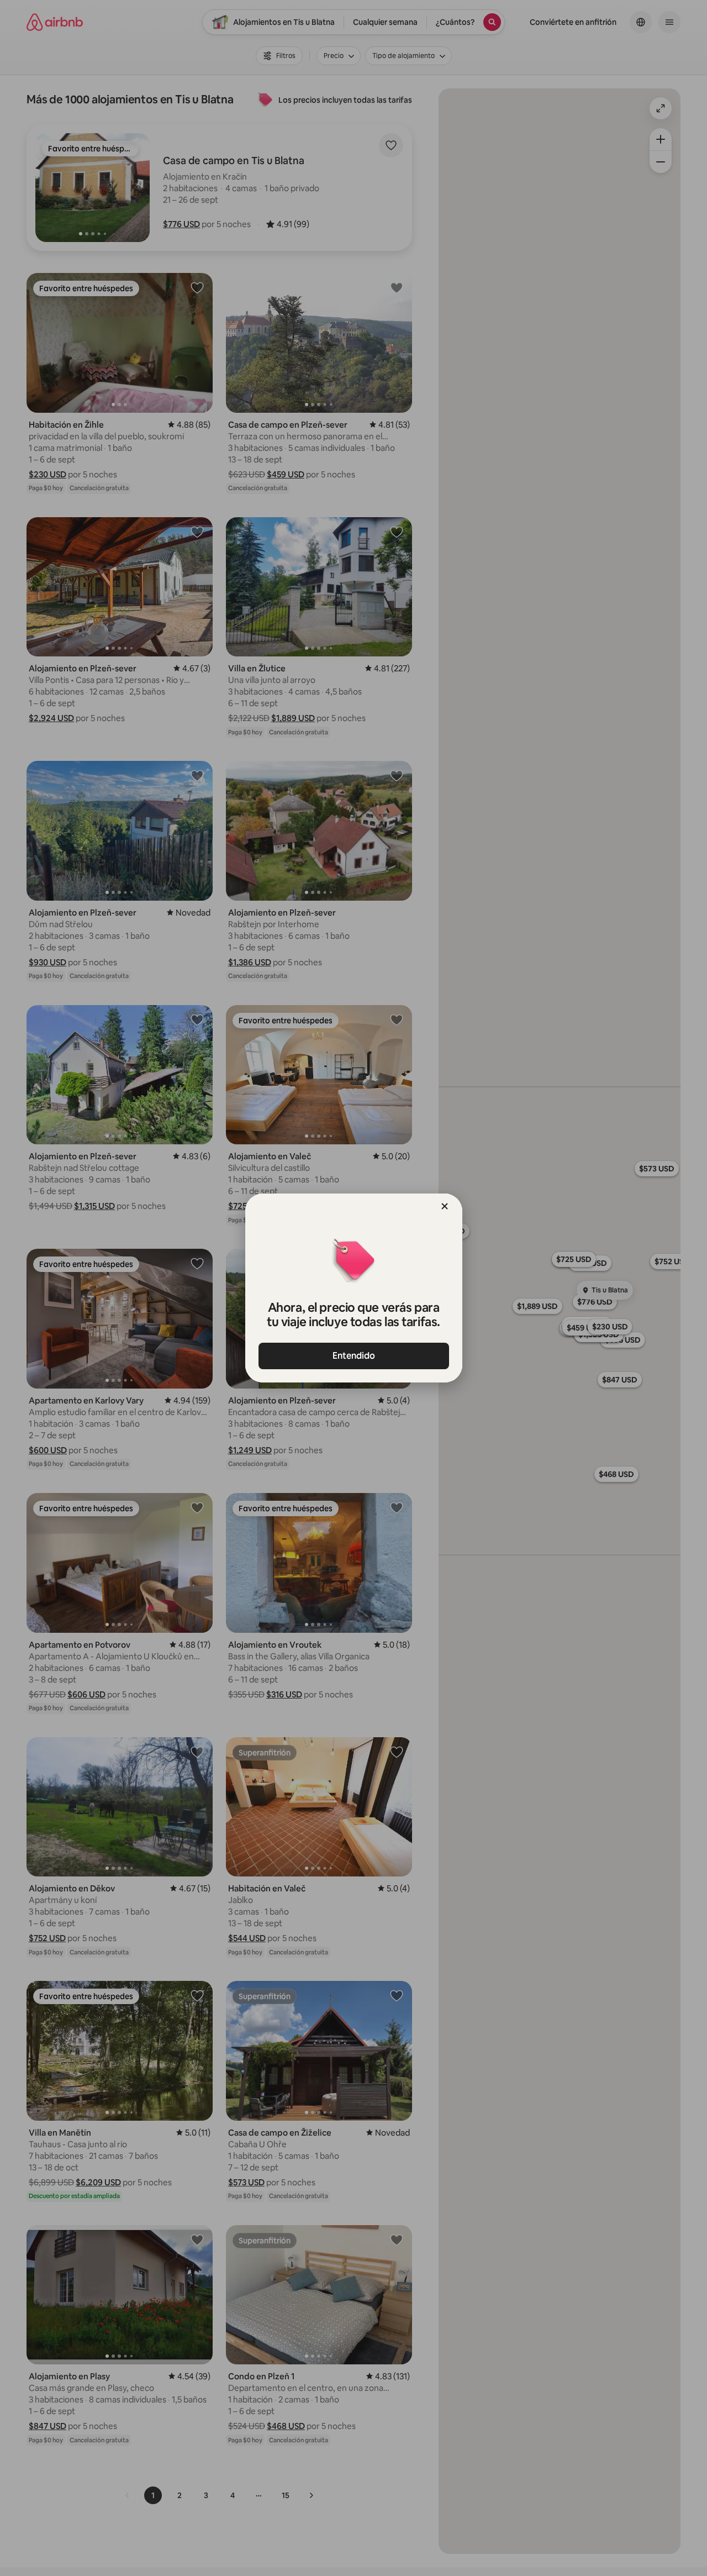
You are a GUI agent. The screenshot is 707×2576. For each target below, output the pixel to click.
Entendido (354, 1356)
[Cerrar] (445, 1206)
